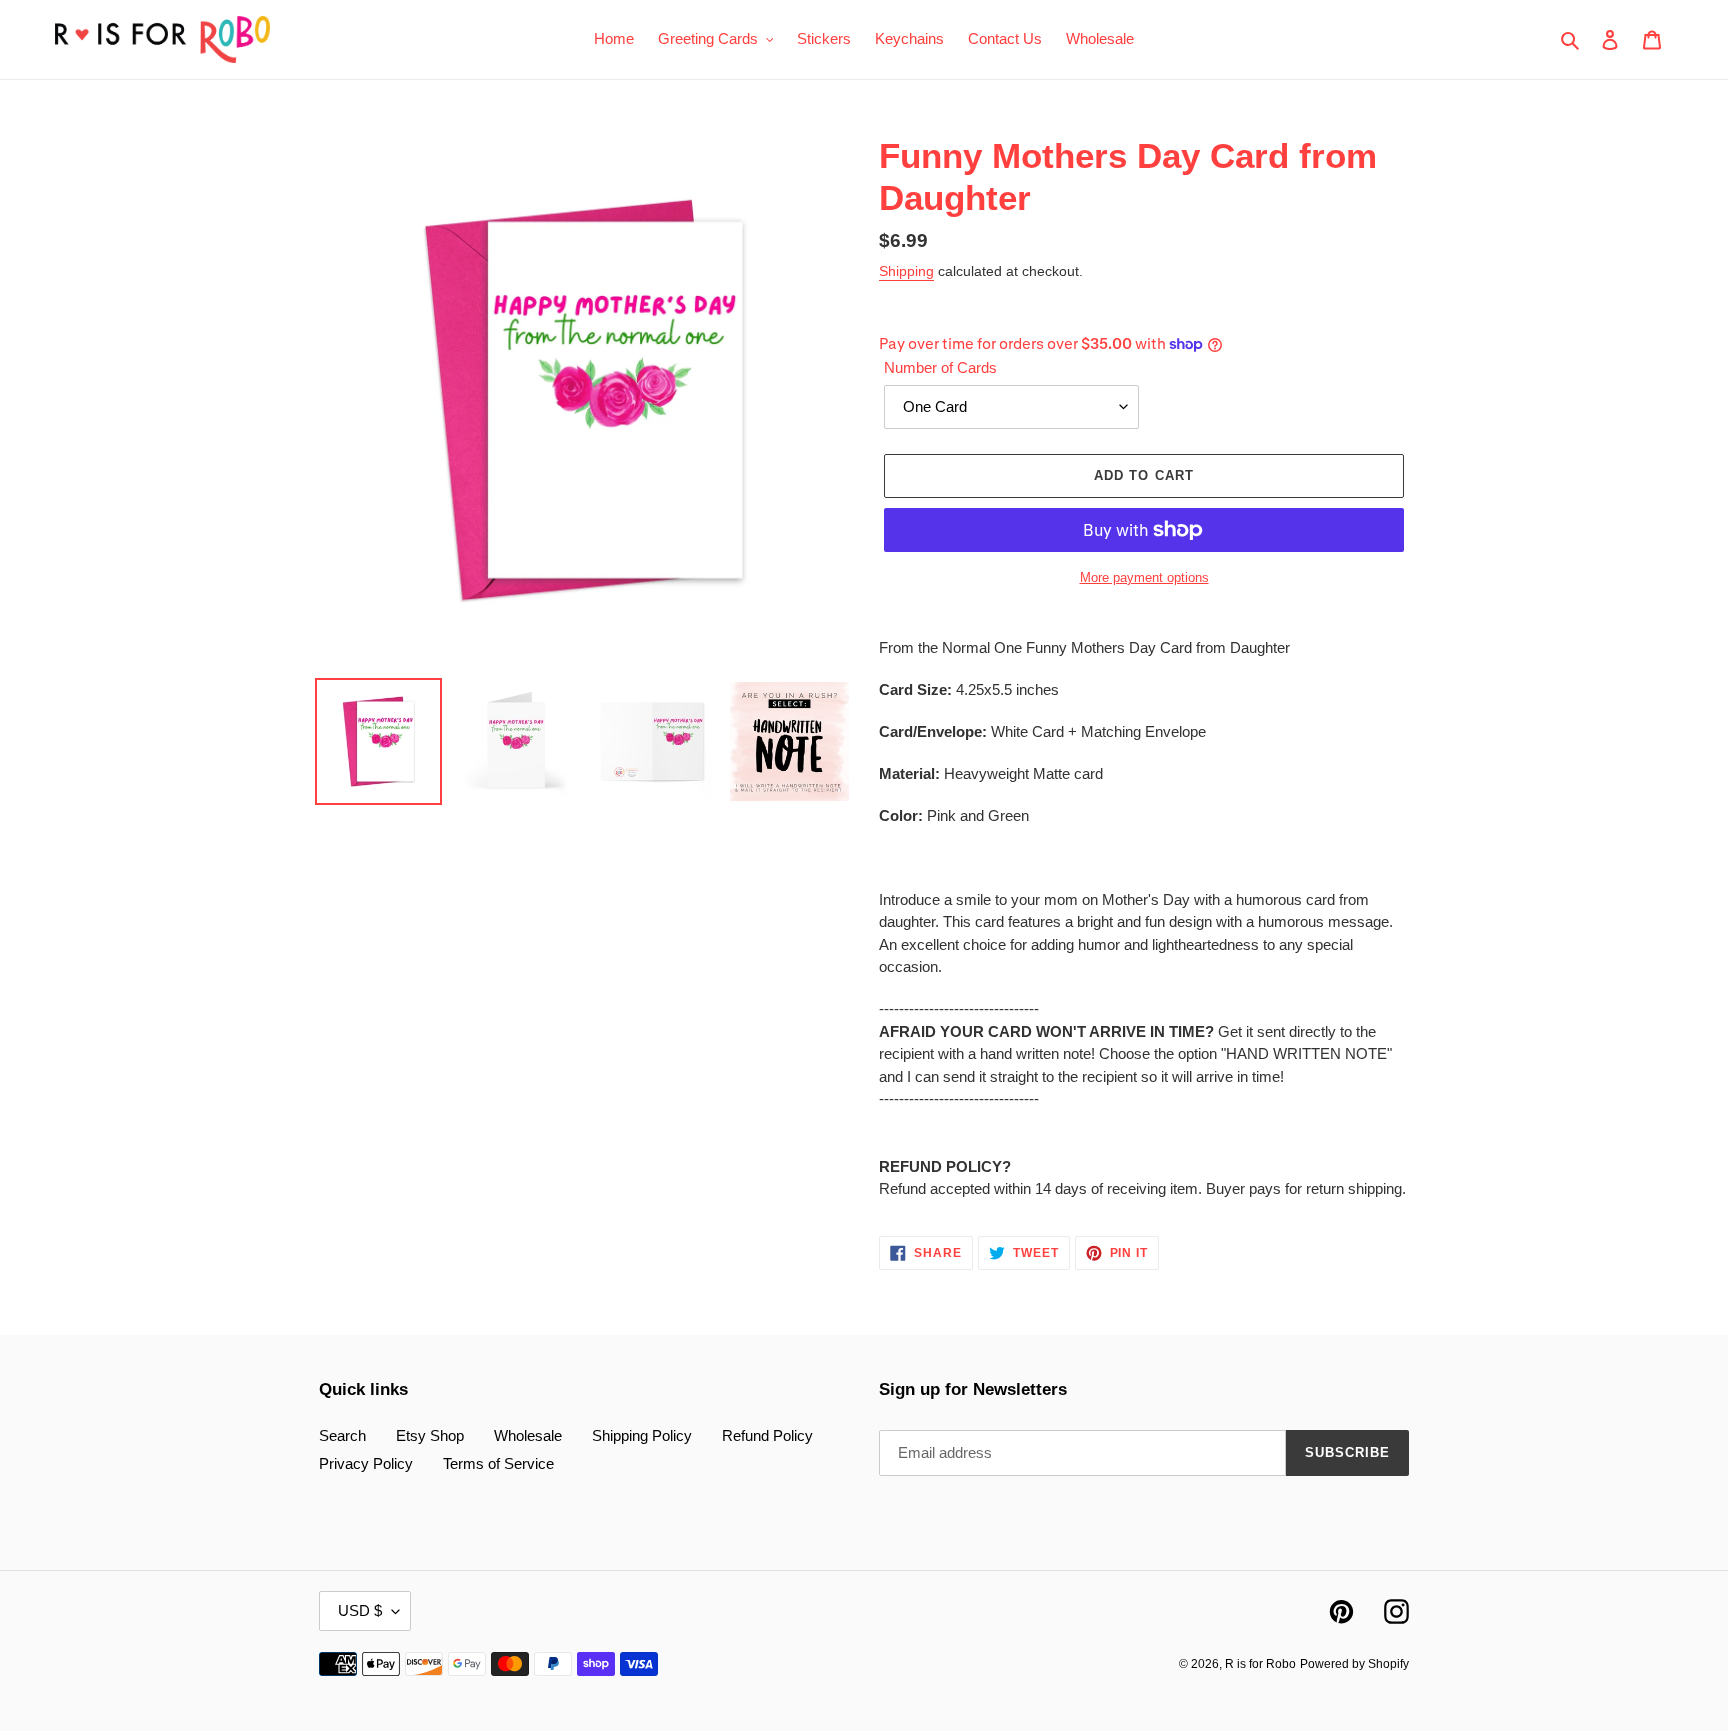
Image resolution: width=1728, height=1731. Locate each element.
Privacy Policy (366, 1463)
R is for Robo (1260, 1664)
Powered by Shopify (1354, 1664)
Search (342, 1435)
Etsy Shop (430, 1435)
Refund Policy (767, 1435)
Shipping (906, 271)
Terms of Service (498, 1463)
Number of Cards (940, 367)
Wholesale (528, 1435)
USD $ (360, 1610)
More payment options (1144, 577)
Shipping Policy (642, 1435)
